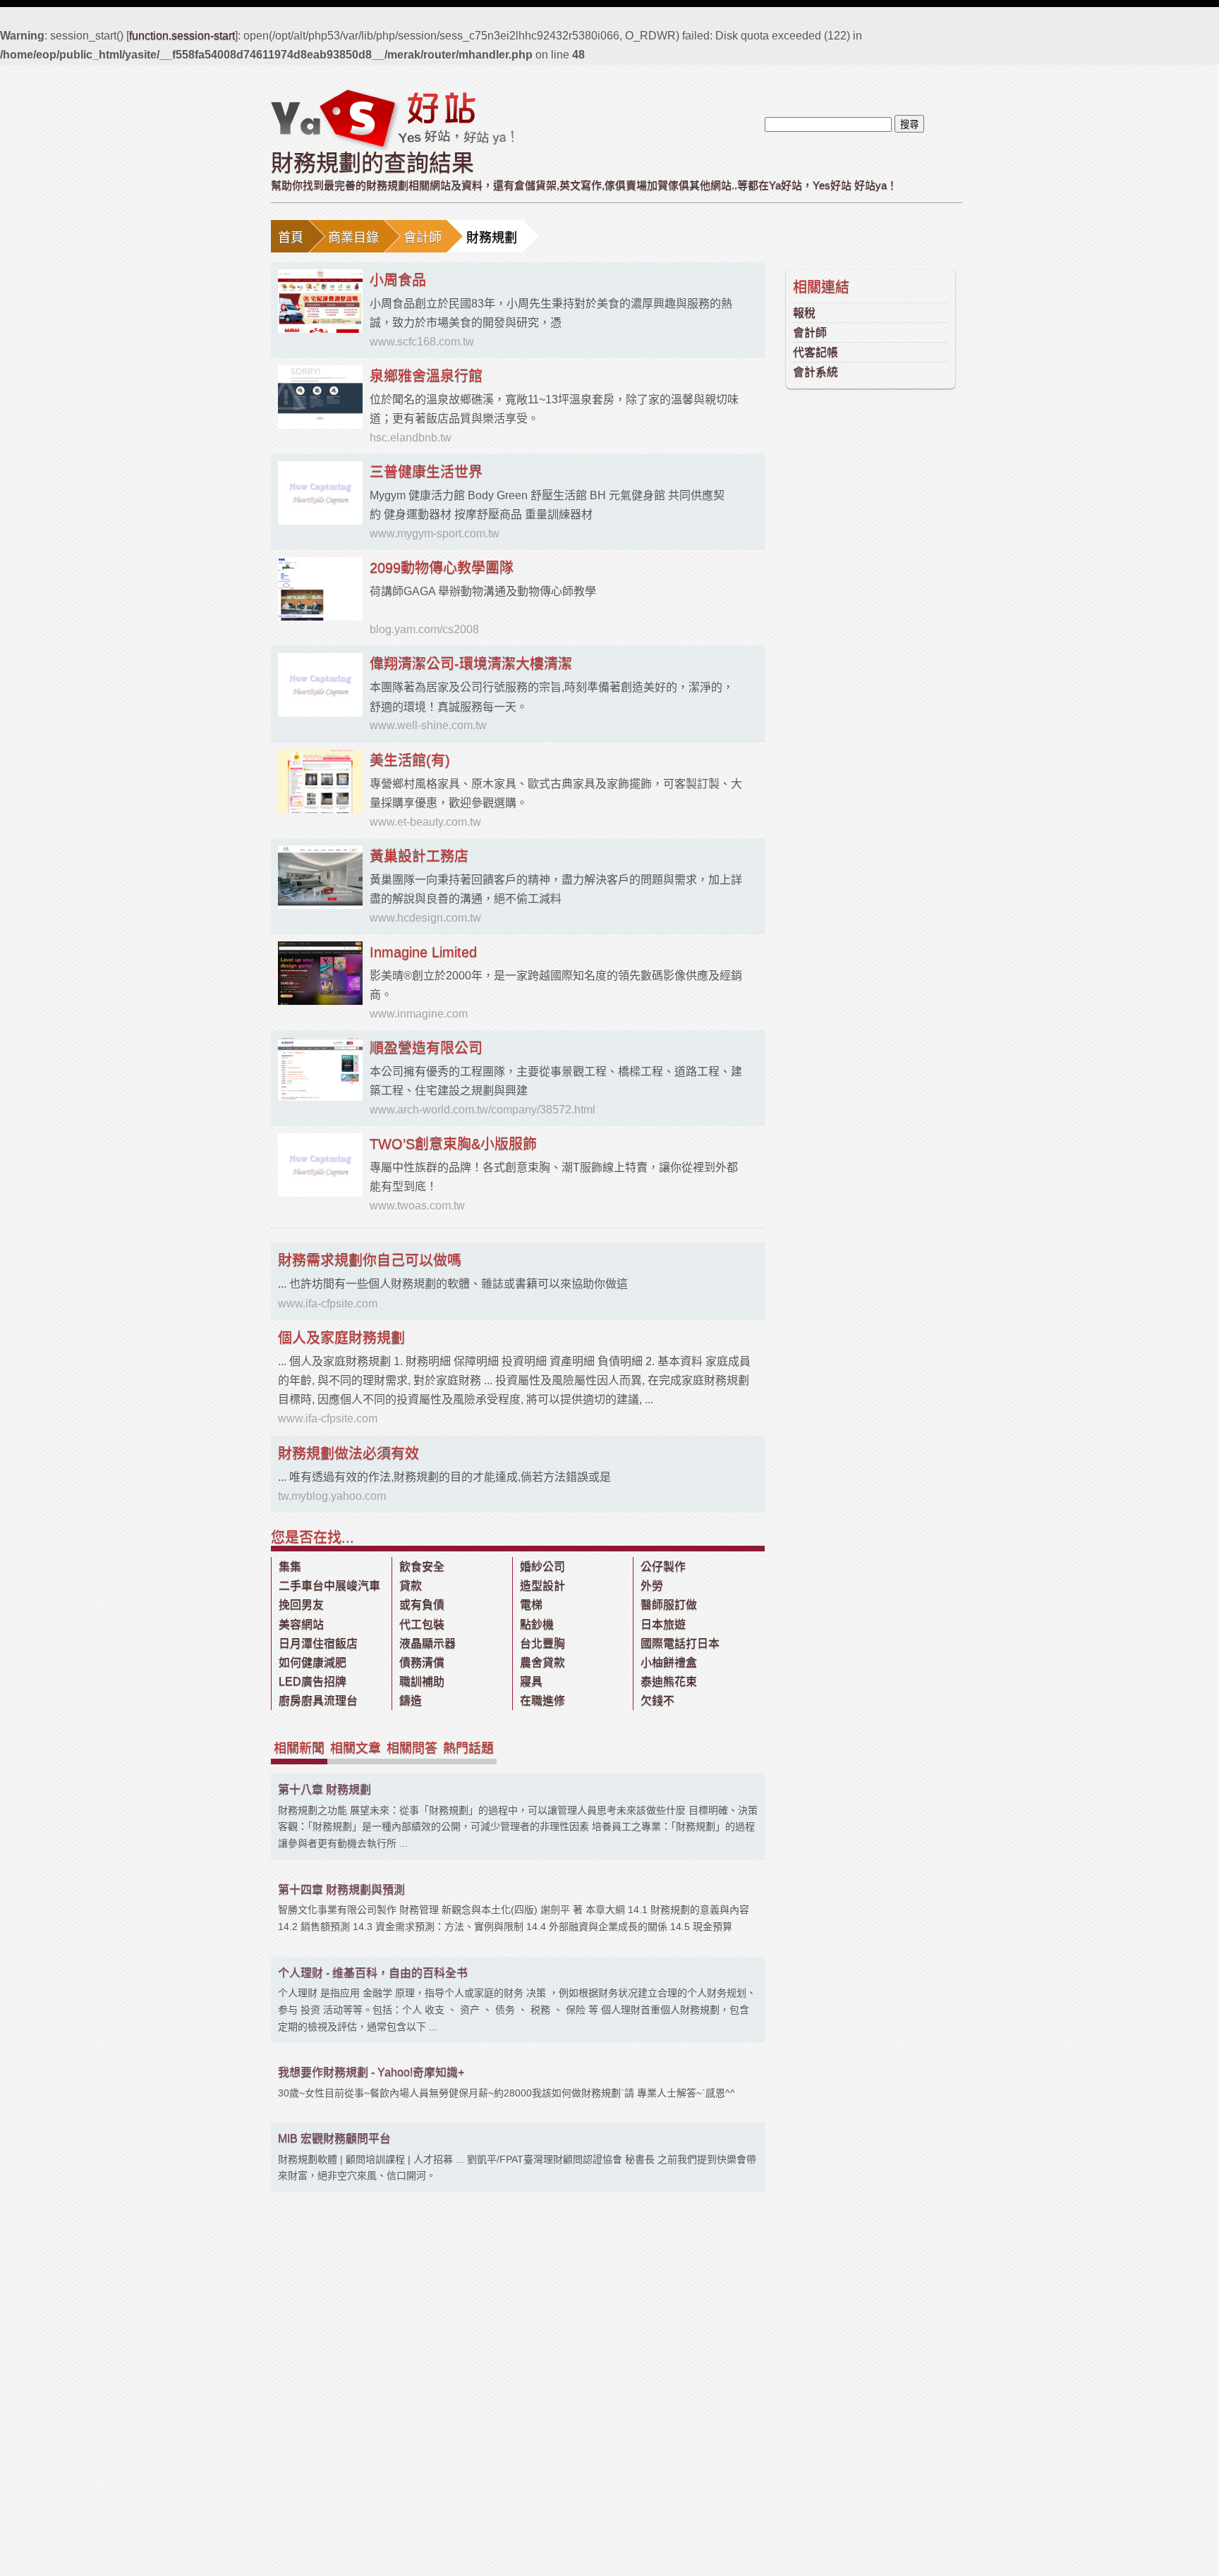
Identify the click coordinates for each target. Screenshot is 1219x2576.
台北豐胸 (542, 1643)
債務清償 (422, 1662)
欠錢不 (657, 1701)
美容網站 (301, 1624)
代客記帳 (815, 352)
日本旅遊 (663, 1624)
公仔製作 (663, 1567)
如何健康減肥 (313, 1662)
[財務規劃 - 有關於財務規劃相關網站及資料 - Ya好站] (392, 119)
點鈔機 (537, 1624)
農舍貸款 (542, 1662)
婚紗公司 (542, 1567)
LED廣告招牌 (313, 1681)
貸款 (411, 1586)
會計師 (423, 238)
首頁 (291, 238)
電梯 (531, 1605)
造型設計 (542, 1586)
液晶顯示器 (427, 1643)
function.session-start (182, 36)
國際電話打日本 (680, 1643)
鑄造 (411, 1701)
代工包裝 (422, 1624)
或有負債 (422, 1605)
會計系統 (815, 372)
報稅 (804, 313)
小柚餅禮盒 (669, 1662)
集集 (290, 1567)
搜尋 (909, 124)
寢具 (531, 1681)
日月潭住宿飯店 (318, 1643)
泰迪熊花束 (669, 1681)
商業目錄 (353, 238)
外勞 (652, 1586)
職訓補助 (422, 1681)
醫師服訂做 (669, 1605)
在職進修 (542, 1701)
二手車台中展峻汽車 (329, 1586)
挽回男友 (301, 1605)
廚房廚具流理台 (318, 1701)
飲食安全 (422, 1567)
